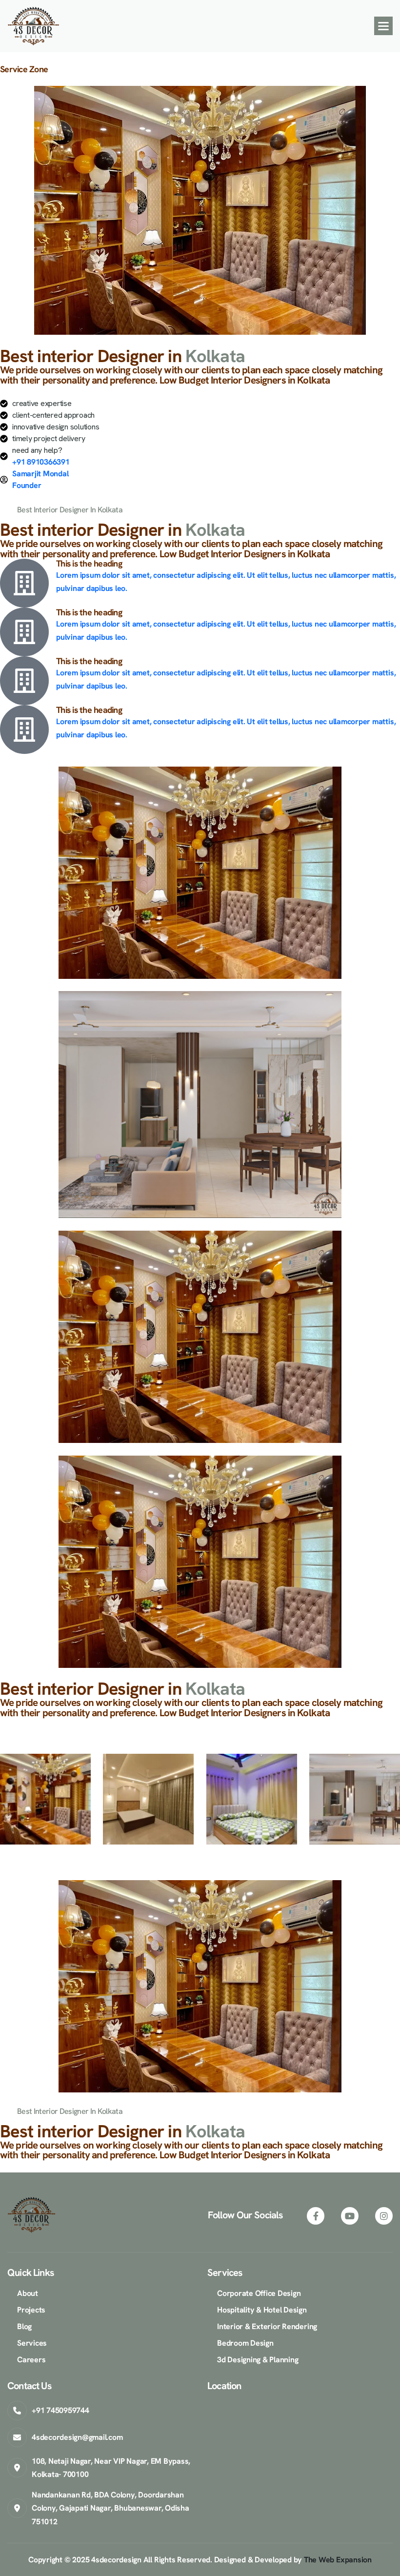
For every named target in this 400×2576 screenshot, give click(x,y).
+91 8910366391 (41, 462)
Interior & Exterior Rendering (267, 2326)
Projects (31, 2310)
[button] (383, 26)
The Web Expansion (338, 2560)
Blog (24, 2326)
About (28, 2293)
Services (32, 2343)
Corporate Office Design (259, 2293)
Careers (31, 2360)
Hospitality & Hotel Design (262, 2310)
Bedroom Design (245, 2343)
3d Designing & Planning (258, 2360)
